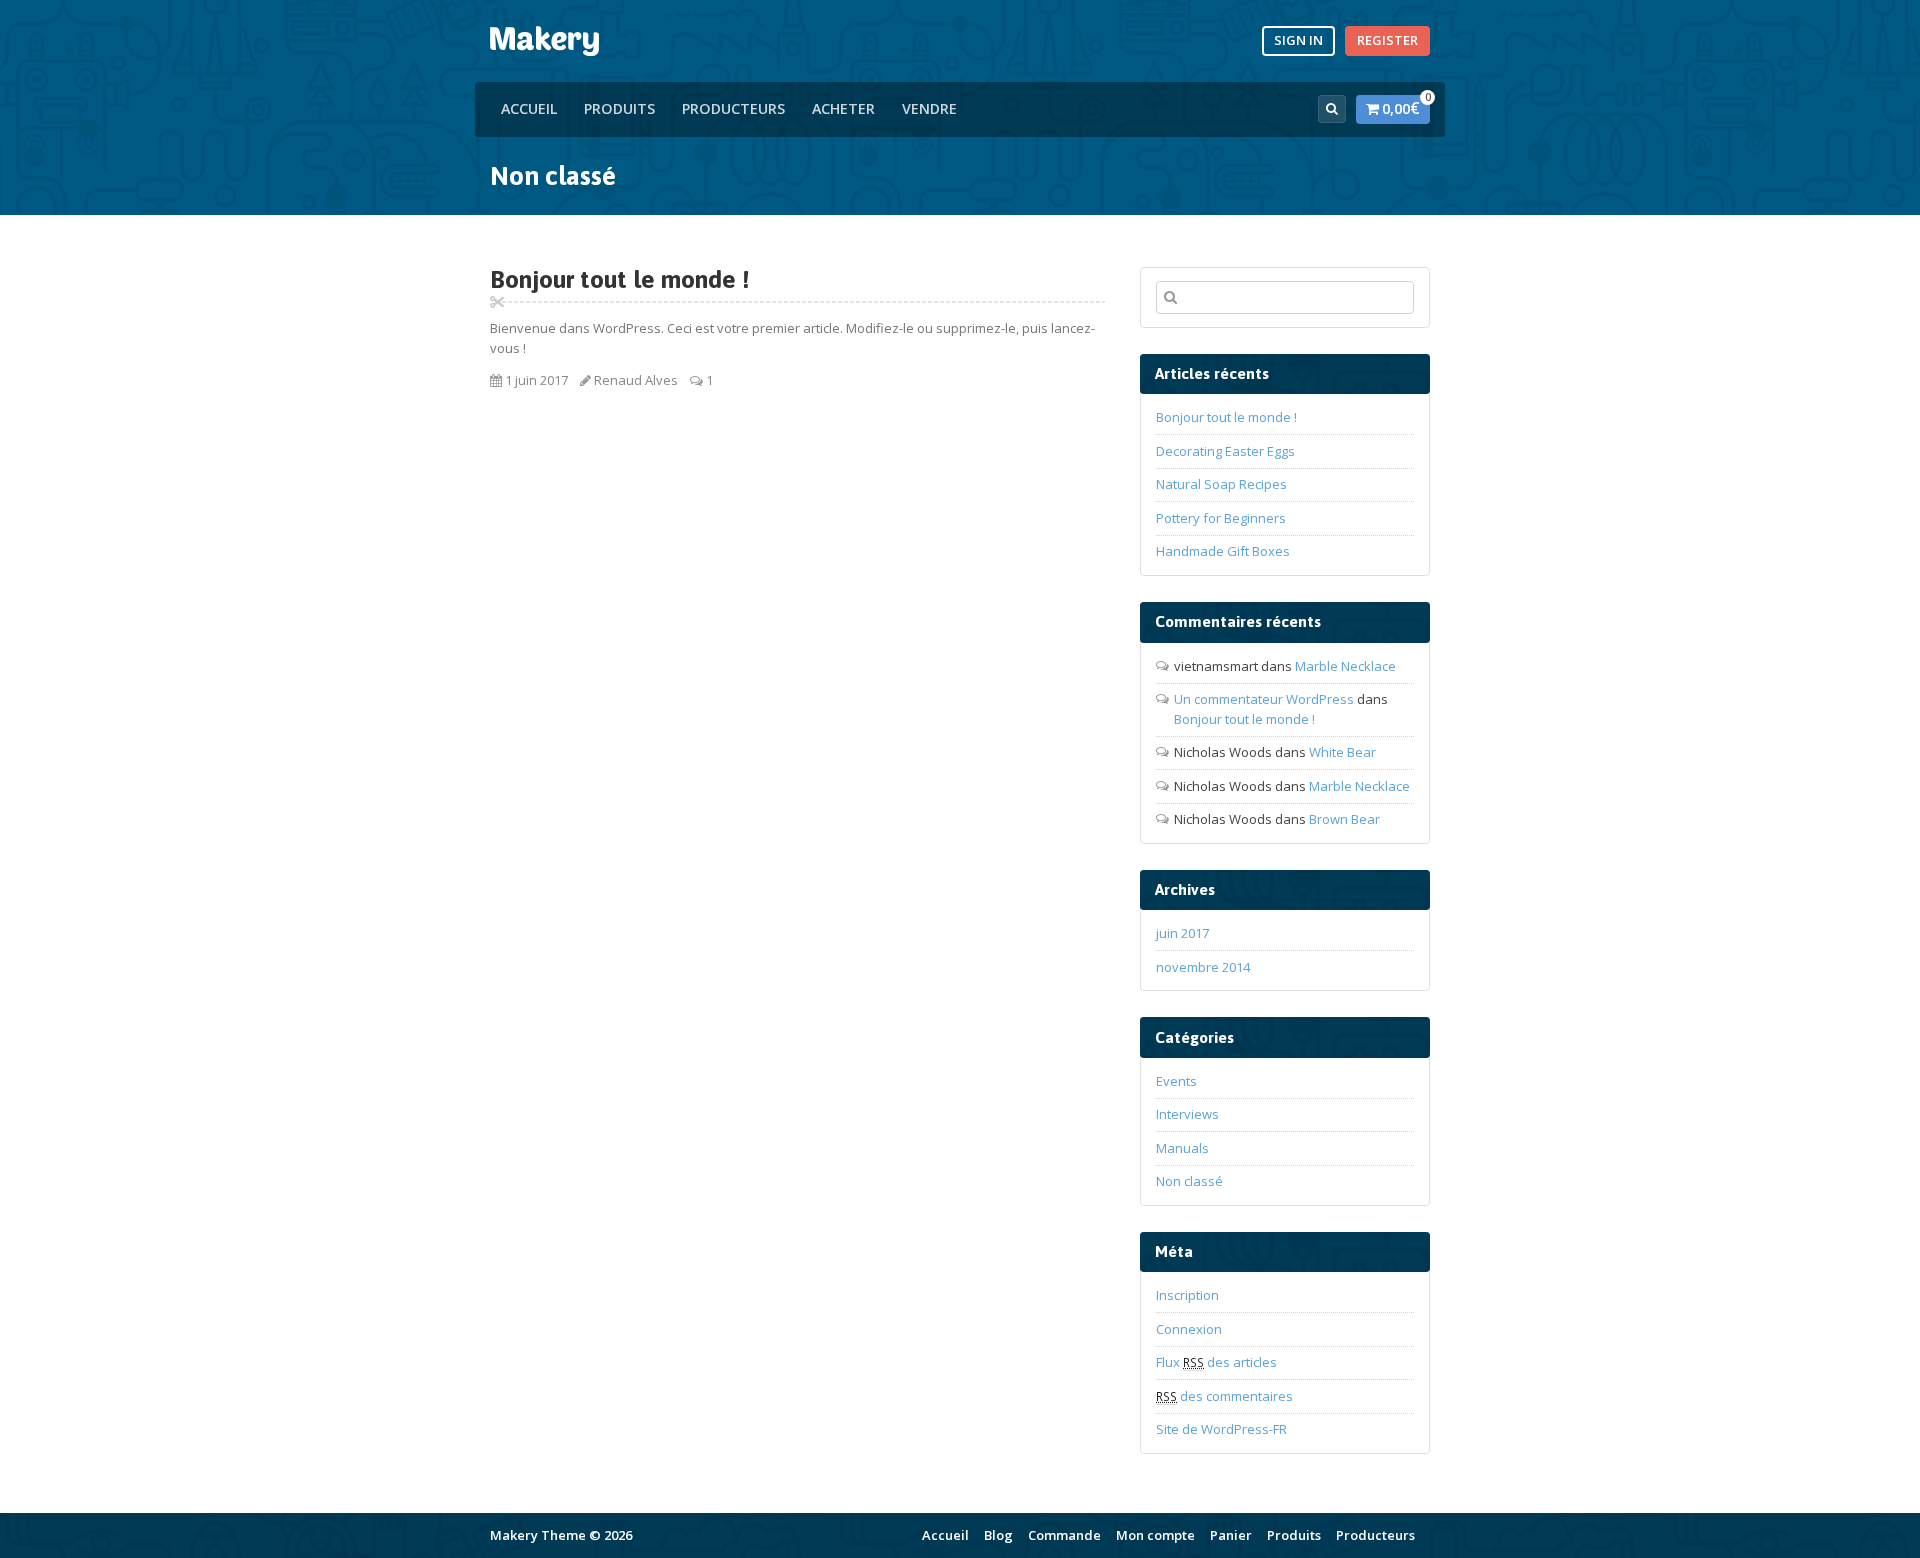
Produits (619, 108)
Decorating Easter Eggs (1225, 451)
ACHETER (843, 108)
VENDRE (929, 108)
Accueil (529, 108)
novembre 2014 (1203, 967)
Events (1176, 1081)
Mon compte (1155, 1535)
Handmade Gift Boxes (1223, 551)
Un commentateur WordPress (1264, 699)
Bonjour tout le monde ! (620, 279)
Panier (1231, 1535)
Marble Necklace (1345, 666)
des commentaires (1224, 1396)
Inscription (1187, 1295)
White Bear (1342, 752)
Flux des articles (1216, 1362)
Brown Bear (1344, 819)
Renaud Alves (636, 380)
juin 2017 (1182, 933)
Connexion (1189, 1329)
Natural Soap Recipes (1221, 484)
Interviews (1187, 1114)
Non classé (1189, 1181)
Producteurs (733, 108)
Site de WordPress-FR (1221, 1429)
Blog (998, 1535)
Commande (1064, 1535)
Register (1387, 40)
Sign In (1298, 40)
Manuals (1182, 1148)
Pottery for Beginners (1221, 518)
